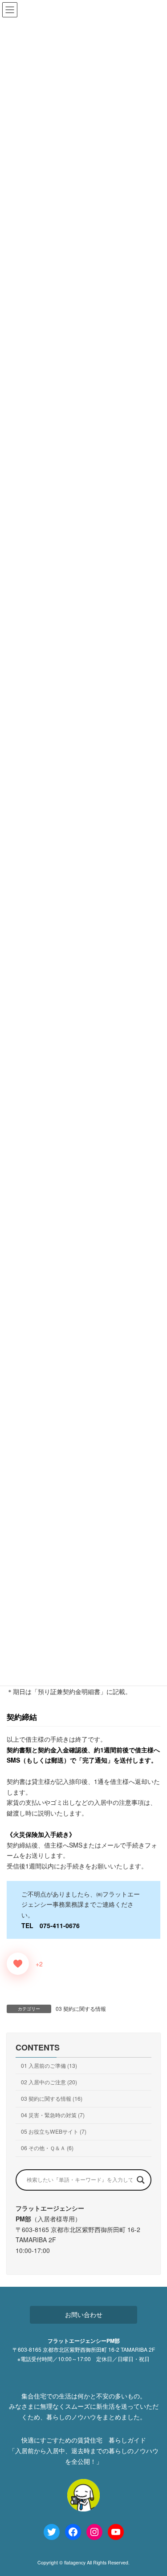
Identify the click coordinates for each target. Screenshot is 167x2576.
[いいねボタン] (18, 1964)
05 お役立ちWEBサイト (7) (54, 2131)
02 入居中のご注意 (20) (49, 2082)
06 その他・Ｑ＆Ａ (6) (47, 2148)
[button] (84, 2315)
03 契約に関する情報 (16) (52, 2098)
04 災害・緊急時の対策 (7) (53, 2115)
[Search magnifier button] (141, 2180)
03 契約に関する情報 (81, 2008)
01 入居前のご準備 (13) (49, 2065)
